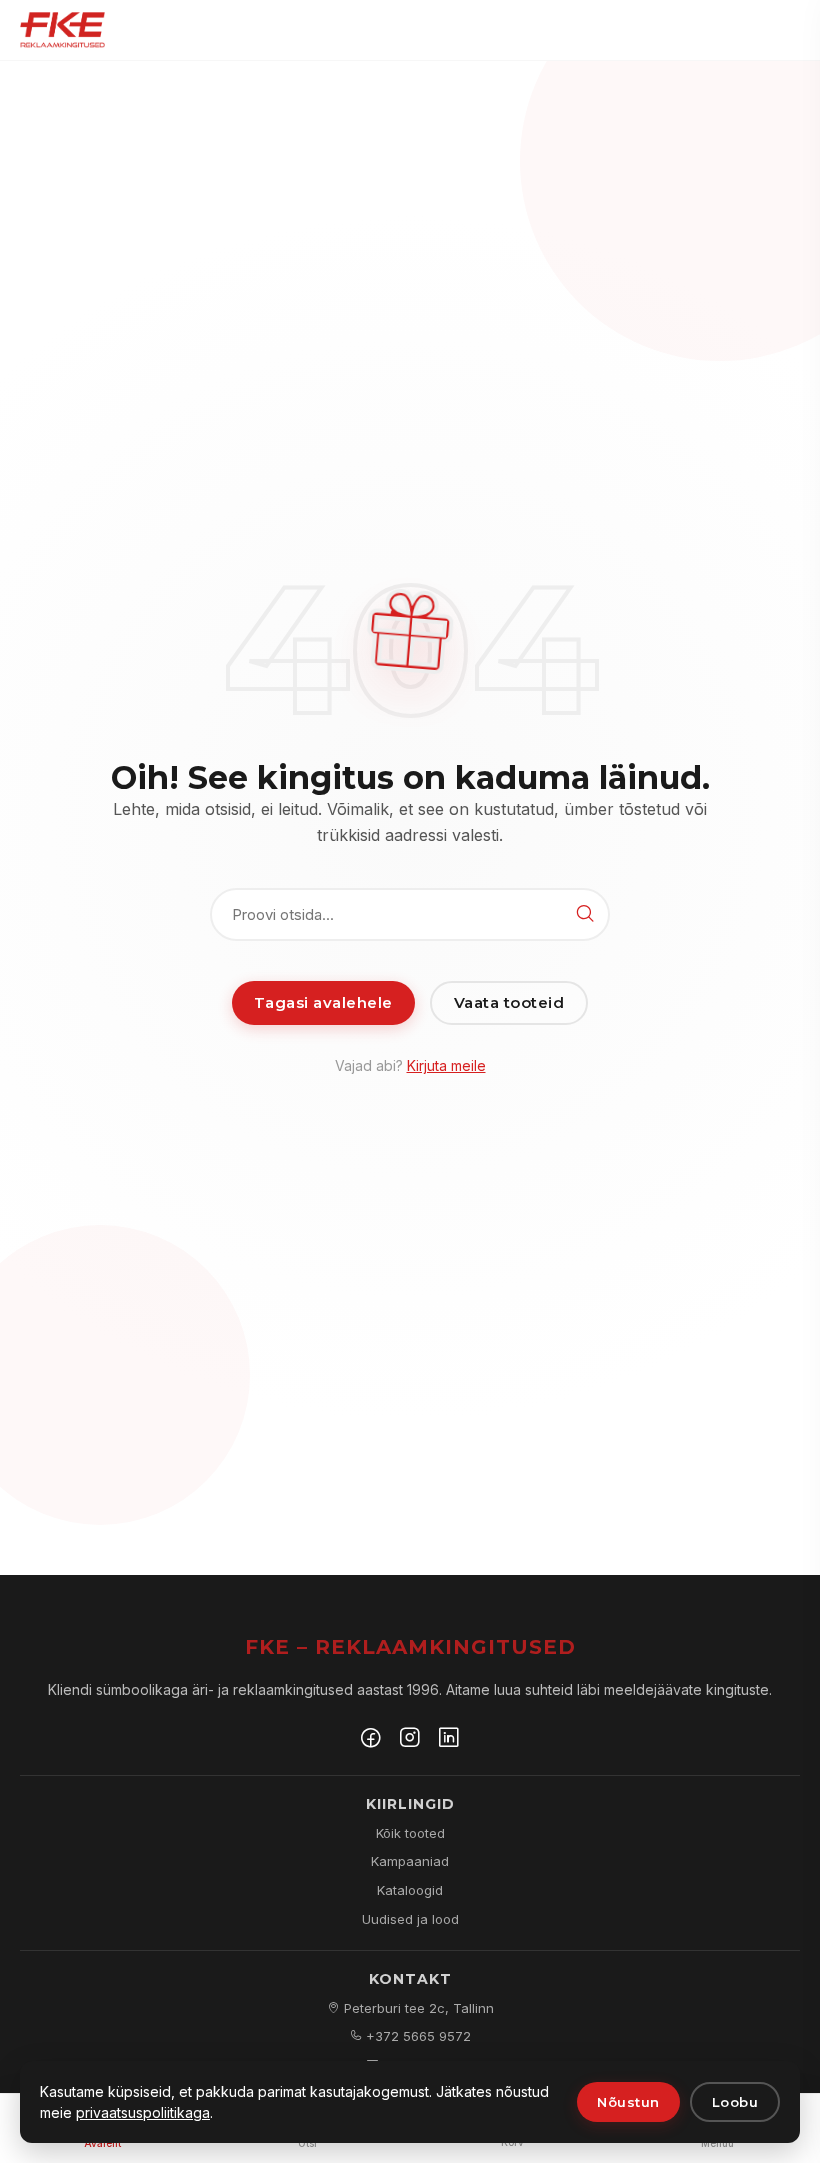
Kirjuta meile (446, 1065)
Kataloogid (410, 1890)
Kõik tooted (410, 1833)
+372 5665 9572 (416, 2036)
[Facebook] (371, 1740)
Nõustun (628, 2102)
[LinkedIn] (449, 1740)
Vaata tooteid (509, 1002)
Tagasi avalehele (323, 1002)
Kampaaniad (410, 1861)
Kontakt (410, 1979)
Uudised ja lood (410, 1919)
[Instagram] (410, 1740)
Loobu (735, 2102)
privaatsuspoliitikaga (143, 2112)
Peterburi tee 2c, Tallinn (417, 2008)
